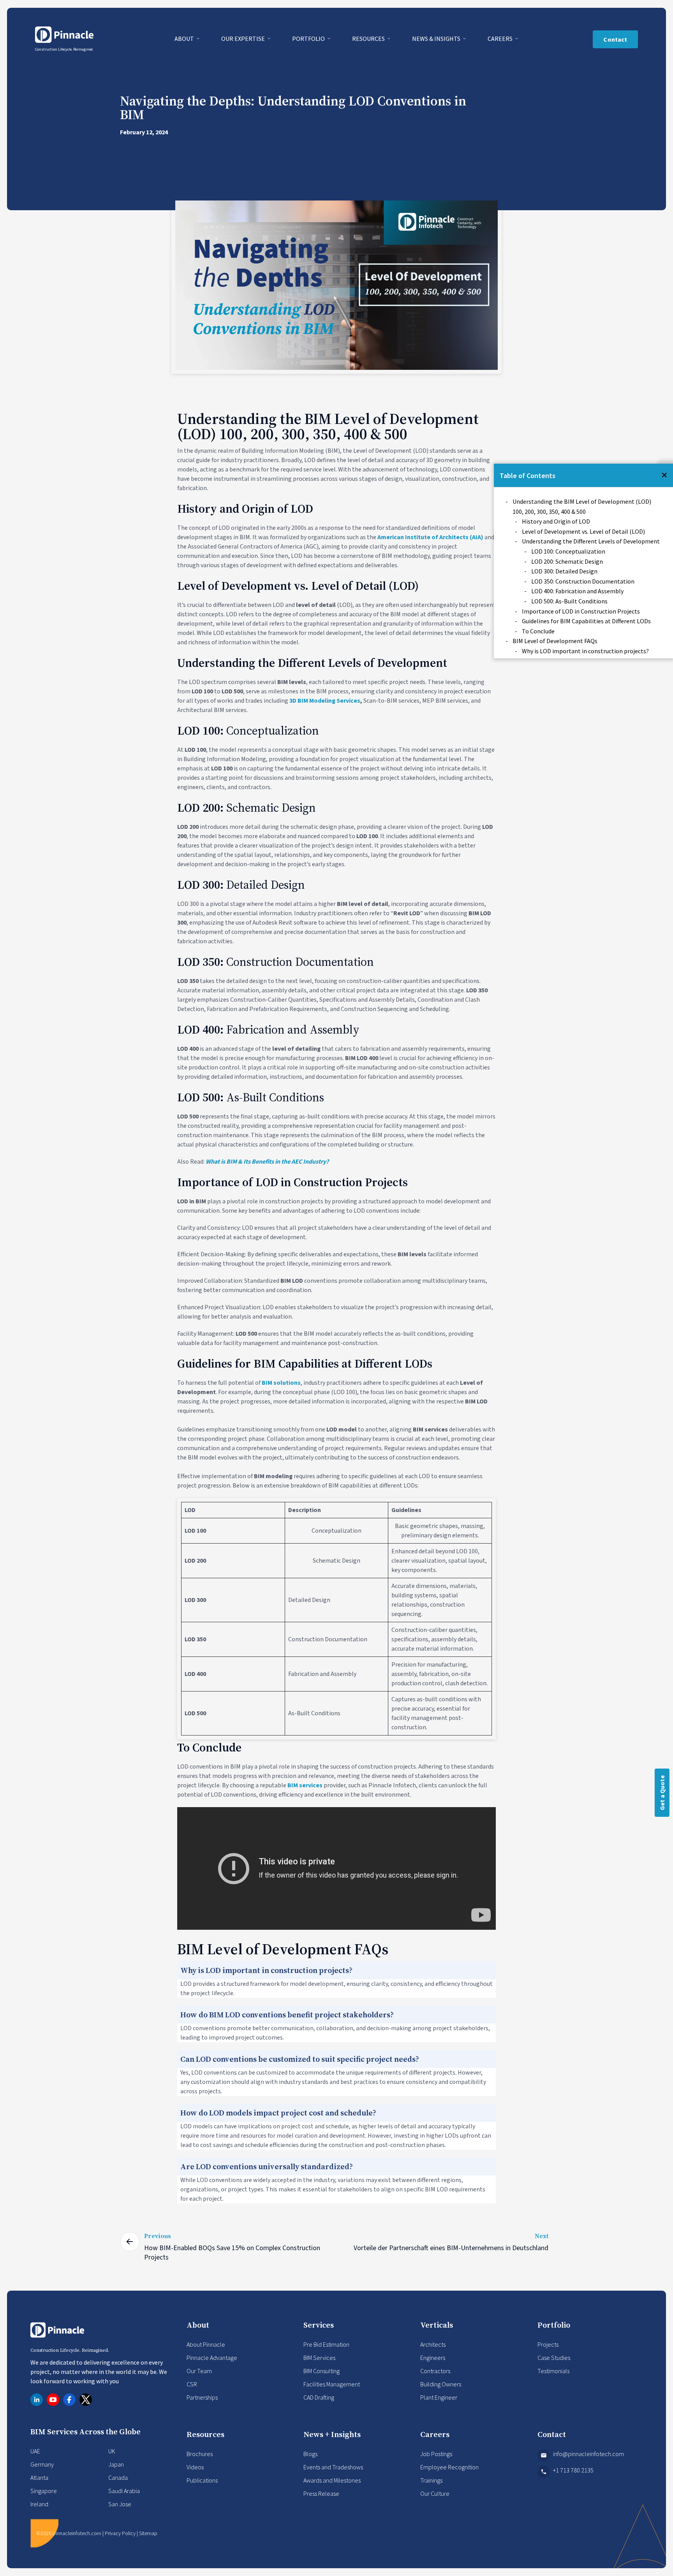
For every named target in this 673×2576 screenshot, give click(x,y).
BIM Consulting (322, 2371)
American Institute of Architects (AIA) (430, 537)
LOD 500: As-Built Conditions (569, 601)
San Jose (120, 2504)
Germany (42, 2464)
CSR (192, 2384)
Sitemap (148, 2533)
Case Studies (554, 2358)
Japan (116, 2464)
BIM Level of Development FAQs (555, 641)
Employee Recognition (449, 2467)
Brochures (200, 2454)
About (185, 39)
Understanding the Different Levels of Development (591, 541)
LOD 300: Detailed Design (564, 571)
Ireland (39, 2504)
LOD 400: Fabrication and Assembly (577, 591)
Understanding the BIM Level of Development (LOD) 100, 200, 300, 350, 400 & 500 (582, 506)
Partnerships (202, 2397)
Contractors (435, 2371)
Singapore (44, 2491)
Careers (501, 39)
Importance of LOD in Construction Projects (581, 611)
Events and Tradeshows (333, 2467)
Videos (195, 2467)
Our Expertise (244, 39)
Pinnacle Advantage (212, 2358)
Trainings (431, 2480)
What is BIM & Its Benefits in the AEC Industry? (267, 1162)
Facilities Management (332, 2384)
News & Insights (437, 39)
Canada (118, 2478)
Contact (615, 39)
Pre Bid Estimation (326, 2344)
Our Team (199, 2371)
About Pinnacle (206, 2344)
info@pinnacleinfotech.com (588, 2454)
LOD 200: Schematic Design (567, 561)
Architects (433, 2344)
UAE (35, 2451)
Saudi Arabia (124, 2491)
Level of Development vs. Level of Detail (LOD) (583, 531)
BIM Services (319, 2358)
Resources (369, 39)
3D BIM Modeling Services (325, 701)
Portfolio (309, 39)
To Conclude (538, 631)
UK (112, 2451)
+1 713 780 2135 (573, 2470)
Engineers (433, 2358)
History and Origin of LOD (556, 521)
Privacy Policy (120, 2533)
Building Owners (441, 2384)
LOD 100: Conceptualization (568, 551)
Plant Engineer (439, 2397)
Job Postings (436, 2454)
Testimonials (553, 2371)
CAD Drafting (319, 2397)
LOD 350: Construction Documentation (583, 581)
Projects (548, 2344)
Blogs (310, 2454)
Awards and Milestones (332, 2480)
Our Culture (435, 2493)
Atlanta (39, 2478)
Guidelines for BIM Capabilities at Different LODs (586, 621)
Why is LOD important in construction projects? (585, 651)
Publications (202, 2480)
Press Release (321, 2493)
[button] (664, 475)
